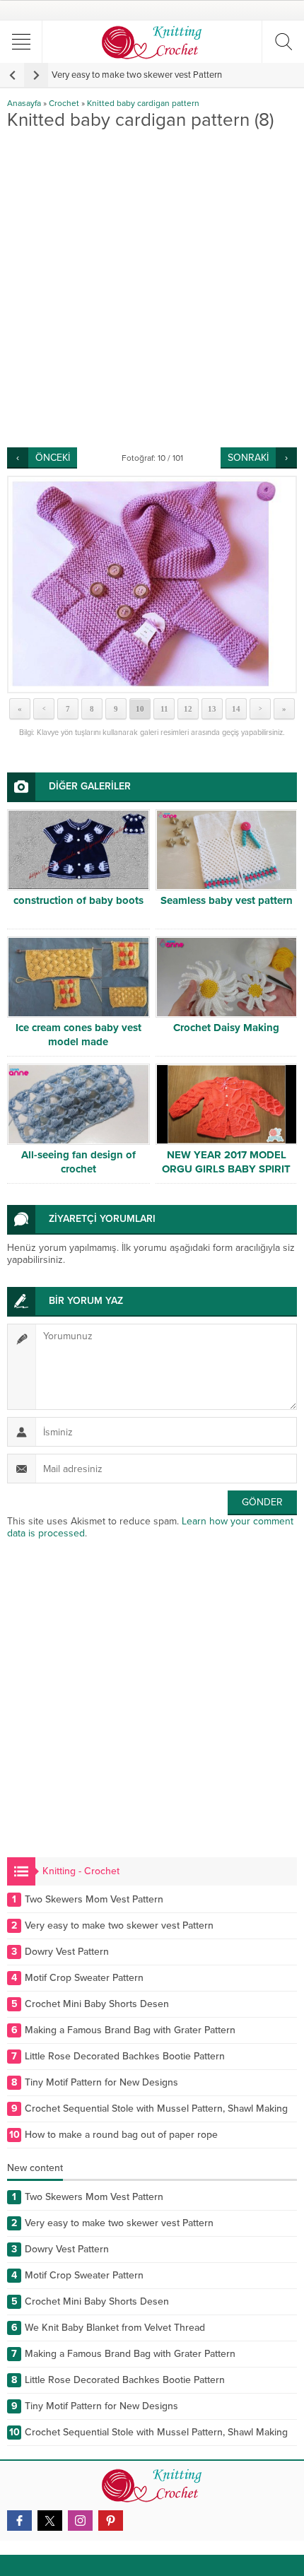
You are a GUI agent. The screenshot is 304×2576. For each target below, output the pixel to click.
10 (140, 709)
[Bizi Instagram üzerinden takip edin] (80, 2521)
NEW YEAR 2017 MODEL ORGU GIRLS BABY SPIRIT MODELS (226, 1169)
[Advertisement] (152, 288)
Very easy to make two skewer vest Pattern (137, 75)
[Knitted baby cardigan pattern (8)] (152, 584)
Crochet (64, 103)
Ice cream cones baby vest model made (78, 1035)
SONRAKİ (248, 458)
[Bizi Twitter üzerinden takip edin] (50, 2521)
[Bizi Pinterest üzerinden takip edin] (111, 2521)
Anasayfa (24, 103)
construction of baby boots (78, 900)
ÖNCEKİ (53, 458)
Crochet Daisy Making (226, 1028)
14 (236, 709)
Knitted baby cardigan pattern (143, 103)
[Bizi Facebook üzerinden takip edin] (19, 2521)
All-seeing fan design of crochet (78, 1162)
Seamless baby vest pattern (227, 900)
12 (188, 709)
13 (212, 709)
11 (164, 709)
